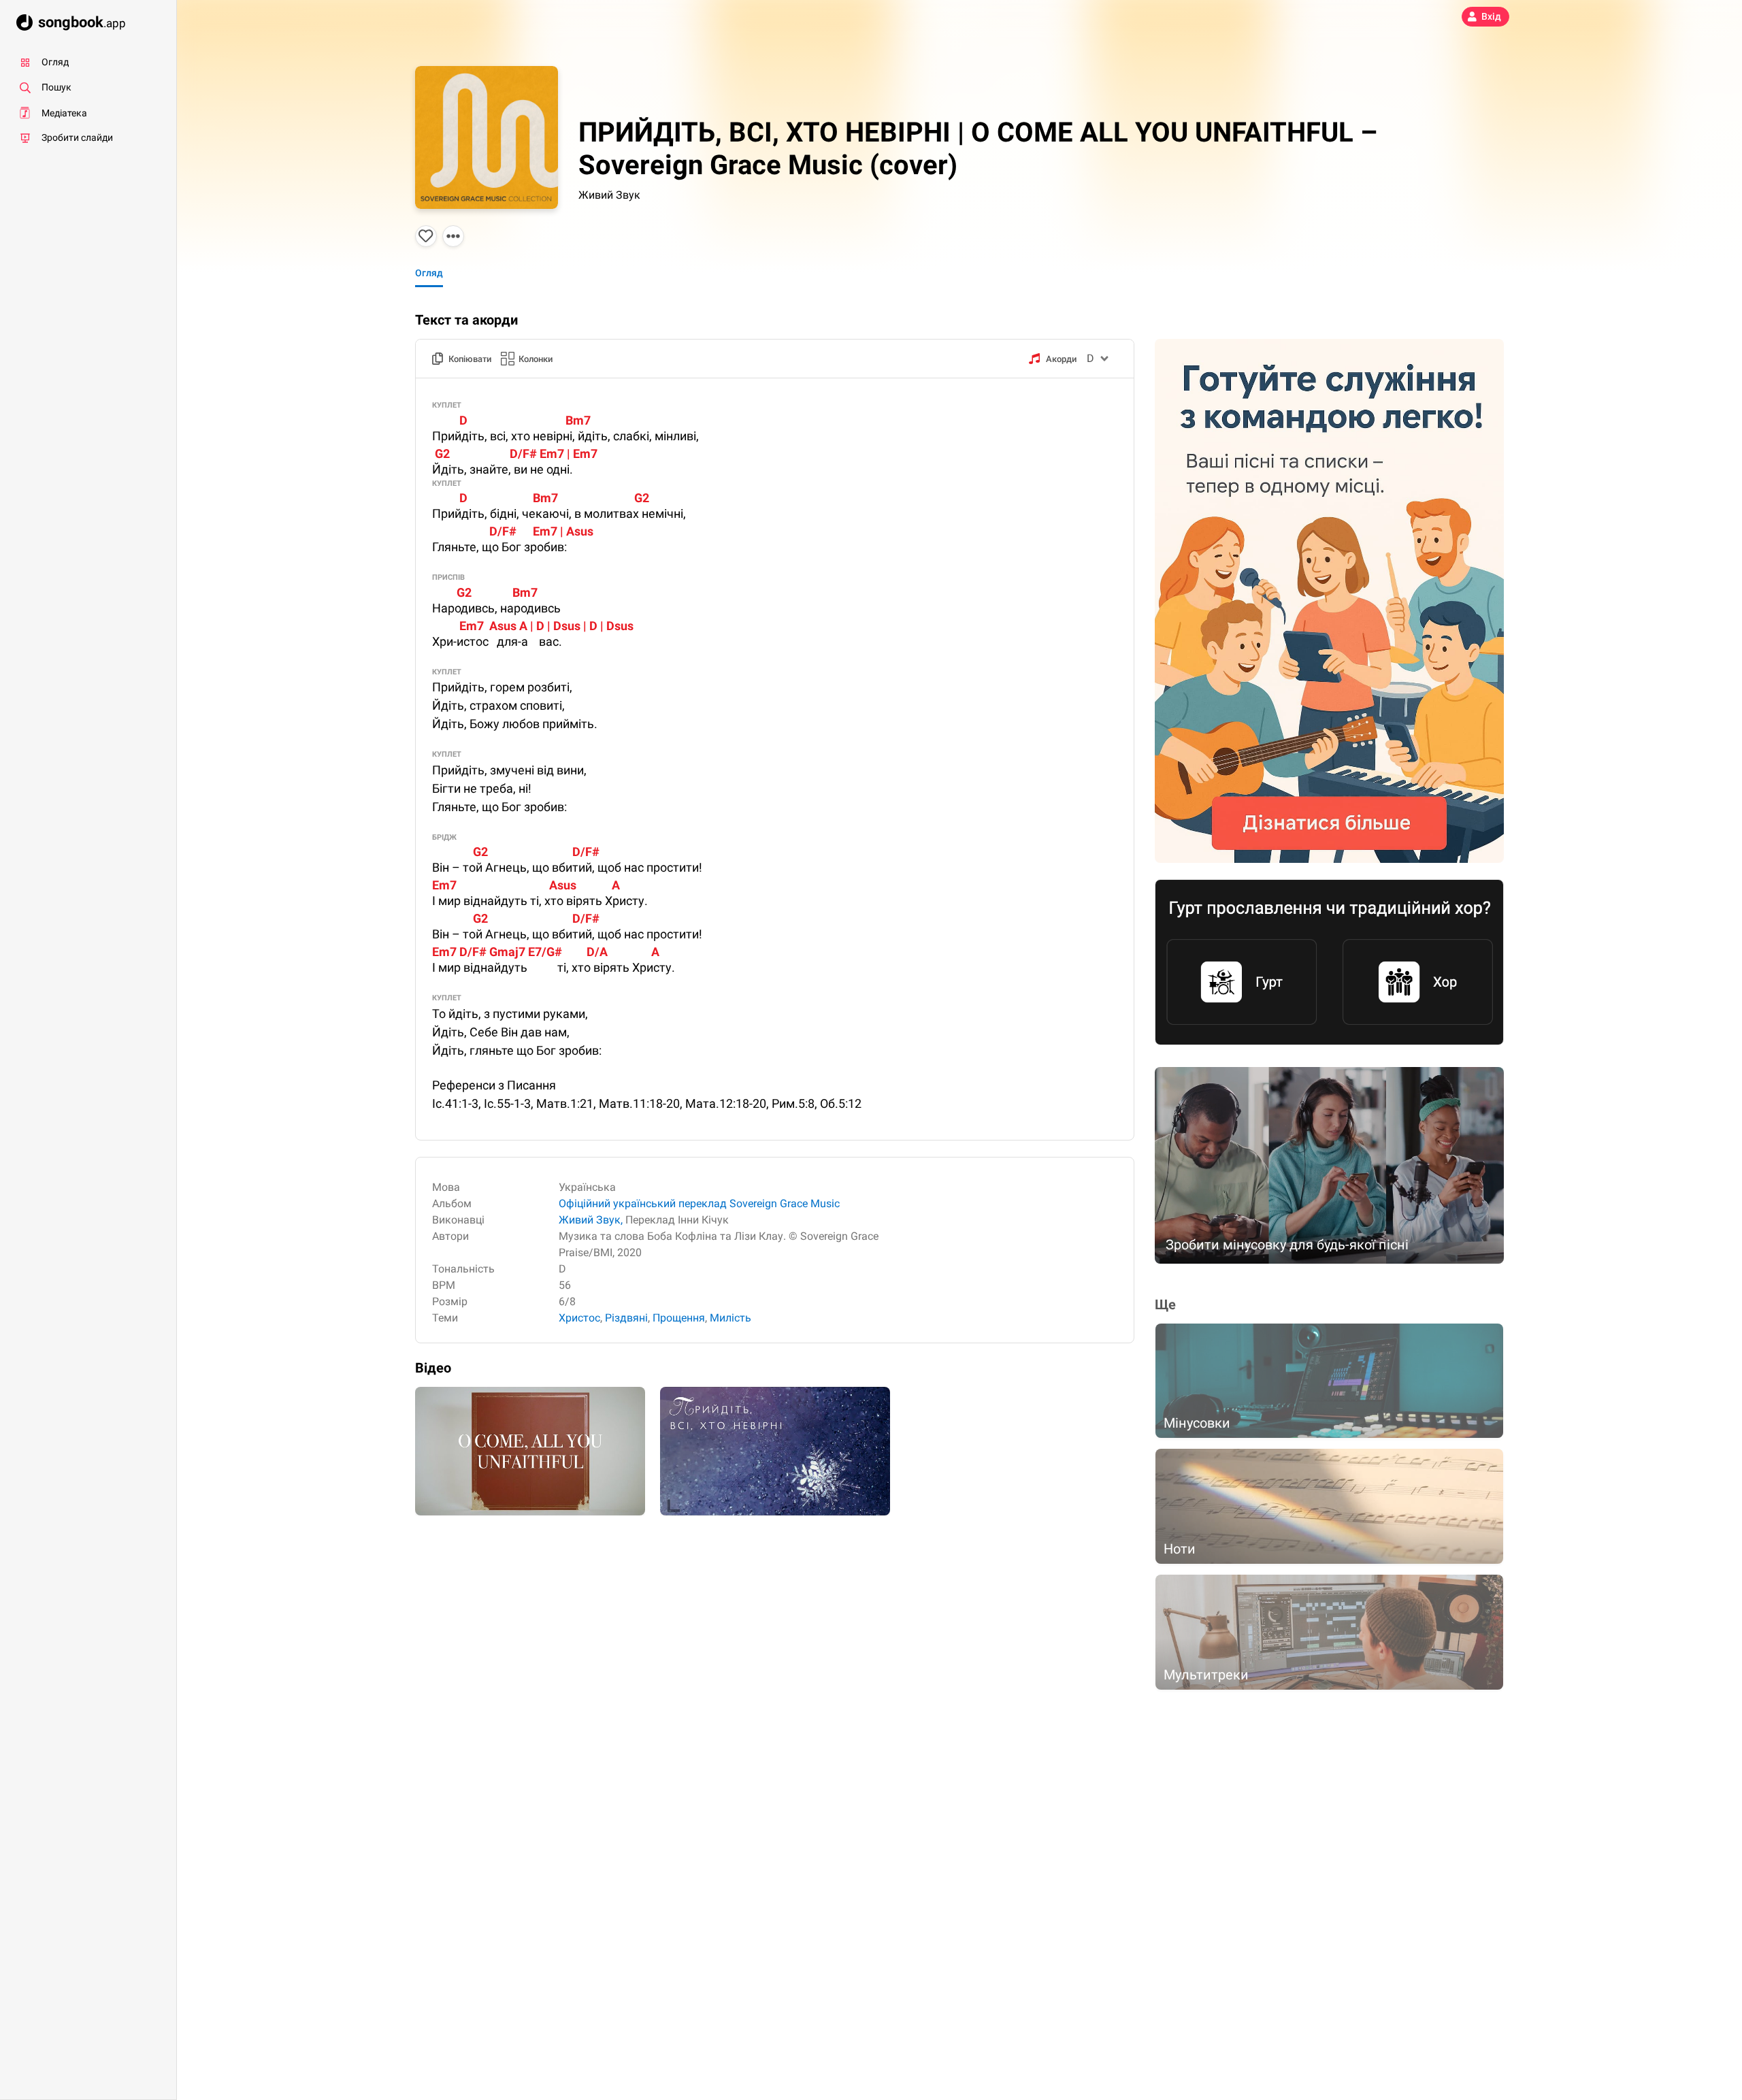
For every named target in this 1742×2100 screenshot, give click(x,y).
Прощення (679, 1318)
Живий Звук (609, 195)
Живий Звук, (591, 1220)
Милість (730, 1318)
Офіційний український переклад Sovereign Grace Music (699, 1203)
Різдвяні (626, 1318)
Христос (579, 1318)
